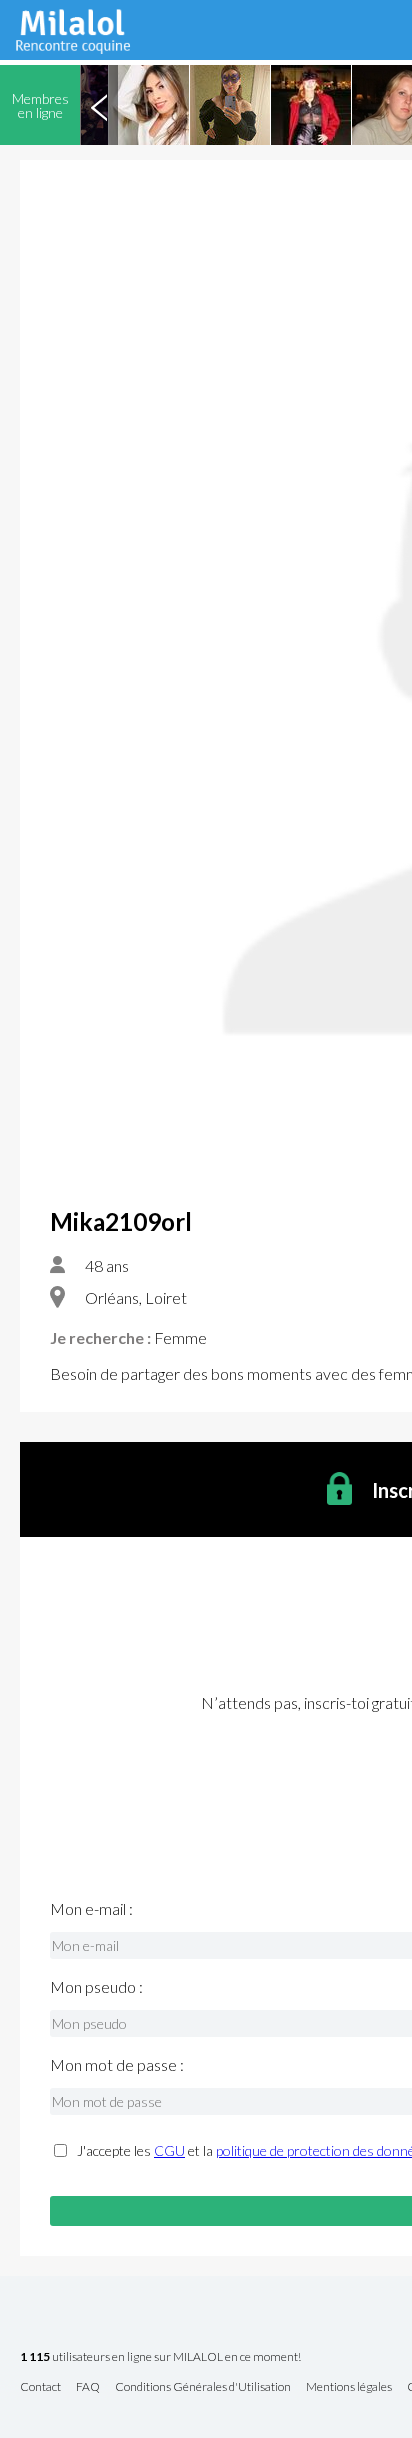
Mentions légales (349, 2387)
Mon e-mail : (91, 1909)
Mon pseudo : (96, 1987)
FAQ (88, 2387)
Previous (99, 105)
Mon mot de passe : (117, 2065)
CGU (169, 2150)
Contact (40, 2387)
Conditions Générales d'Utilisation (203, 2387)
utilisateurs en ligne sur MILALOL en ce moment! (160, 2357)
